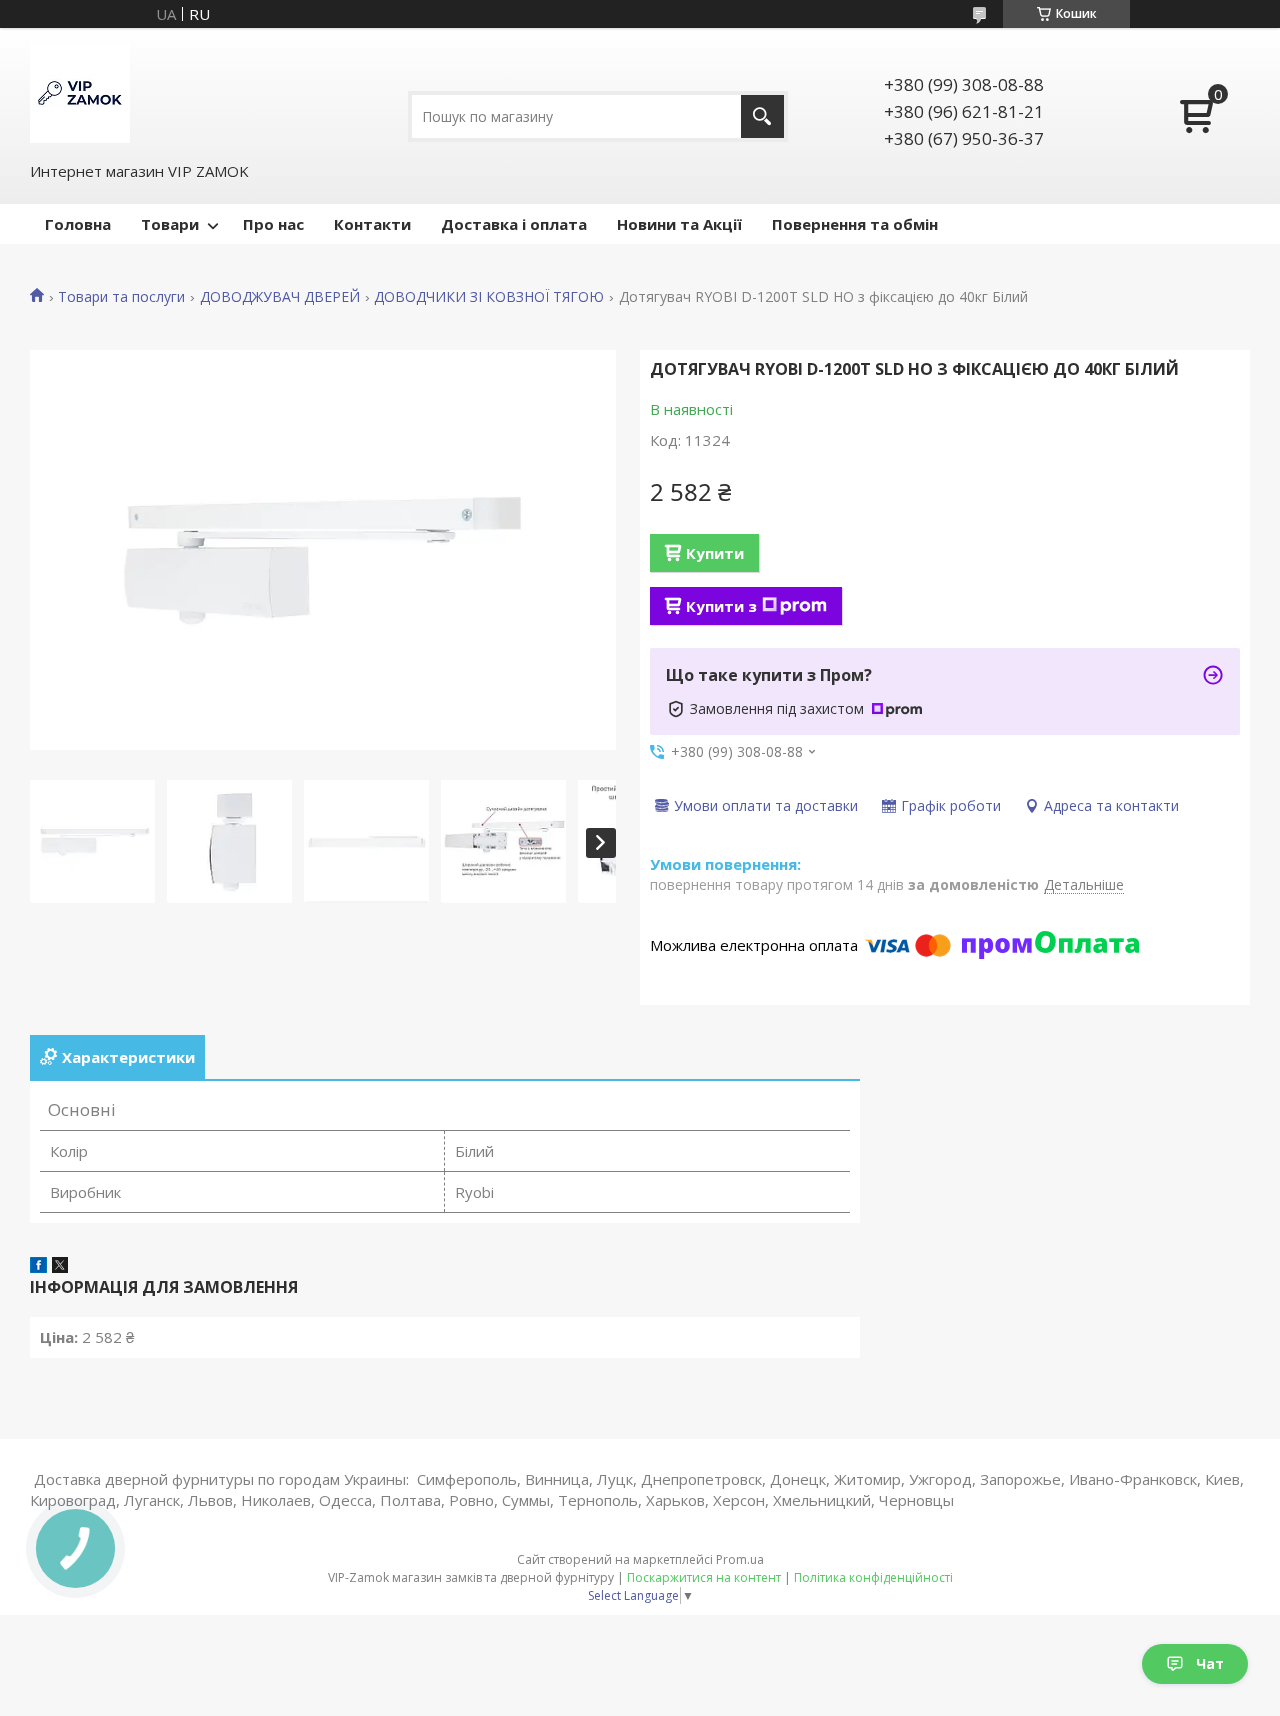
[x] (60, 1267)
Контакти (372, 224)
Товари (170, 224)
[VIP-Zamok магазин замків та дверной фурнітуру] (80, 93)
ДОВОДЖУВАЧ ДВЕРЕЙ (280, 297)
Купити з (721, 606)
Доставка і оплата (514, 224)
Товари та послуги (121, 297)
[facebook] (38, 1267)
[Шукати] (762, 116)
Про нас (273, 224)
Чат (1210, 1663)
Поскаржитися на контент (704, 1577)
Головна (78, 224)
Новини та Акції (679, 224)
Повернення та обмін (855, 224)
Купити (715, 553)
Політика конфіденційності (873, 1577)
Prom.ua (740, 1559)
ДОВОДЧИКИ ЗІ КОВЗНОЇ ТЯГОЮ (489, 297)
